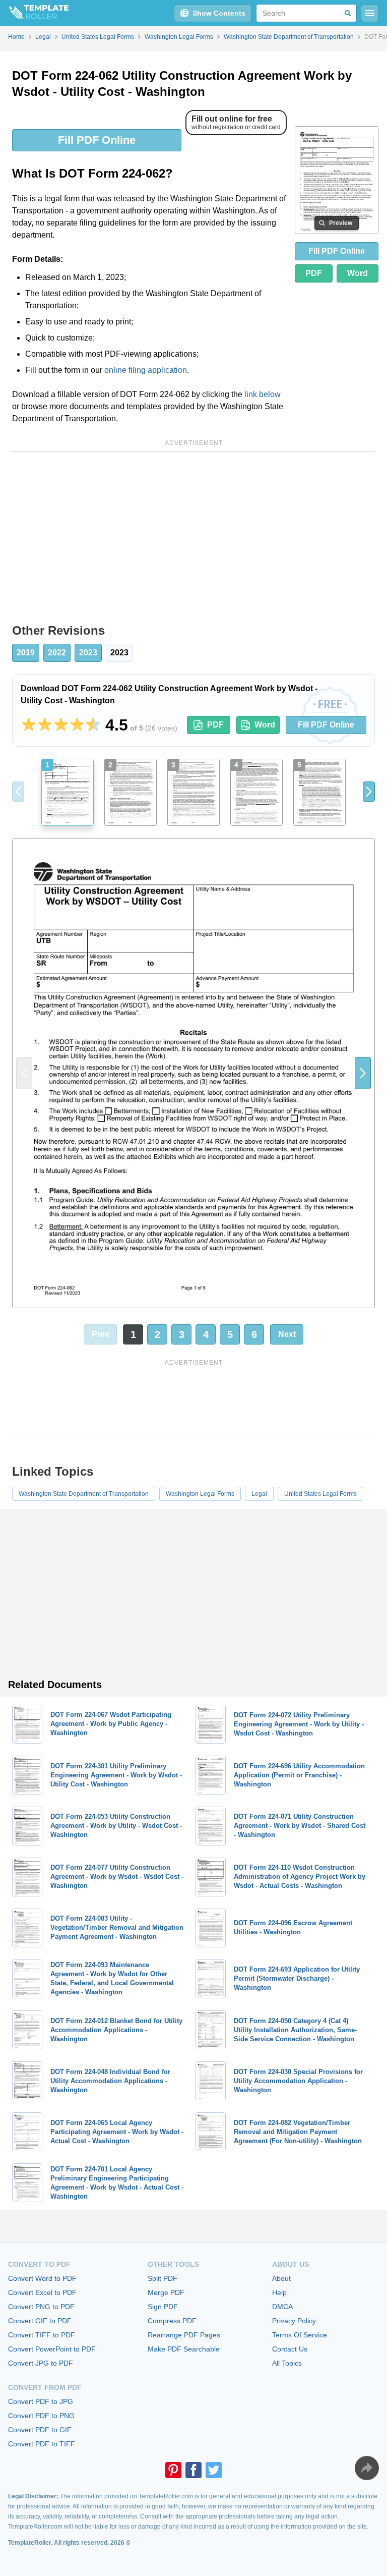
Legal (259, 1494)
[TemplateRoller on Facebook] (193, 2470)
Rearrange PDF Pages (184, 2335)
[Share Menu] (367, 2468)
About (281, 2278)
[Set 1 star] (29, 725)
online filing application (146, 370)
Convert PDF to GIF (40, 2430)
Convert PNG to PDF (41, 2307)
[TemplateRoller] (34, 13)
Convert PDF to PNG (41, 2416)
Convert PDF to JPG (41, 2401)
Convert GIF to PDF (40, 2321)
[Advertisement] (193, 520)
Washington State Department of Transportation (84, 1494)
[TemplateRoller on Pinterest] (173, 2470)
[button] (369, 792)
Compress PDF (172, 2321)
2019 (26, 653)
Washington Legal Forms (200, 1494)
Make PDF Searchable (184, 2349)
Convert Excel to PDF (42, 2292)
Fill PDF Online (97, 140)
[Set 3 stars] (61, 725)
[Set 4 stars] (77, 725)
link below (263, 394)
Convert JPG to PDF (41, 2363)
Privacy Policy (294, 2321)
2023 (88, 653)
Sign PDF (163, 2307)
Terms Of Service (300, 2335)
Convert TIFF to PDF (42, 2335)
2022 (57, 653)
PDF (314, 273)
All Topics (287, 2363)
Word (358, 273)
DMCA (282, 2307)
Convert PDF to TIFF (42, 2444)
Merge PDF (166, 2292)
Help (279, 2292)
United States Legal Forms (320, 1494)
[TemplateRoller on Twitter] (214, 2470)
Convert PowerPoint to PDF (52, 2349)
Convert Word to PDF (42, 2278)
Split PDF (163, 2278)
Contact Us (290, 2349)
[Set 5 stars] (93, 725)
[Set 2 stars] (45, 725)
